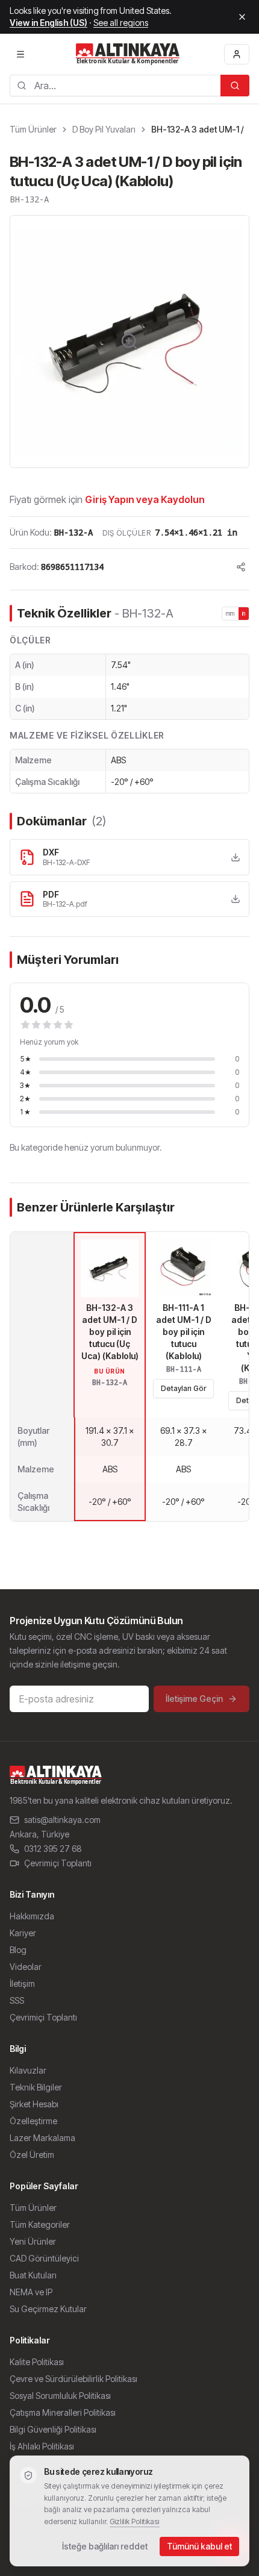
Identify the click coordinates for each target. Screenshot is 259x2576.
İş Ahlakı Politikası (42, 2446)
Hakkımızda (32, 1916)
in (244, 613)
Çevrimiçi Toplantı (58, 1863)
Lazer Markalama (42, 2138)
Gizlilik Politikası (135, 2521)
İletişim (22, 1984)
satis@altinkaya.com (62, 1820)
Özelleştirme (33, 2121)
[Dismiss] (242, 17)
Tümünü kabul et (199, 2546)
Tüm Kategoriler (40, 2224)
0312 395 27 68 (53, 1849)
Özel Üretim (32, 2155)
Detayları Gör (183, 1388)
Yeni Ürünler (33, 2241)
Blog (18, 1950)
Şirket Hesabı (34, 2104)
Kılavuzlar (28, 2070)
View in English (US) (48, 23)
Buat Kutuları (33, 2275)
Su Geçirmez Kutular (48, 2309)
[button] (129, 342)
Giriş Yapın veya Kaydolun (145, 499)
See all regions (121, 23)
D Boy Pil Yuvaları (104, 129)
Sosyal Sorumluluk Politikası (60, 2396)
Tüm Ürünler (33, 129)
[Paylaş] (241, 567)
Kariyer (23, 1933)
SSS (17, 2000)
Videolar (26, 1967)
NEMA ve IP (31, 2292)
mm (230, 613)
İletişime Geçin (194, 1699)
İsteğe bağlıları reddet (105, 2546)
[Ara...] (235, 86)
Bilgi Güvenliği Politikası (53, 2429)
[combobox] (115, 86)
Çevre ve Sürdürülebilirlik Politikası (73, 2379)
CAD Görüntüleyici (44, 2258)
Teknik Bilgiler (36, 2087)
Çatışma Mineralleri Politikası (63, 2412)
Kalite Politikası (37, 2362)
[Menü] (20, 54)
